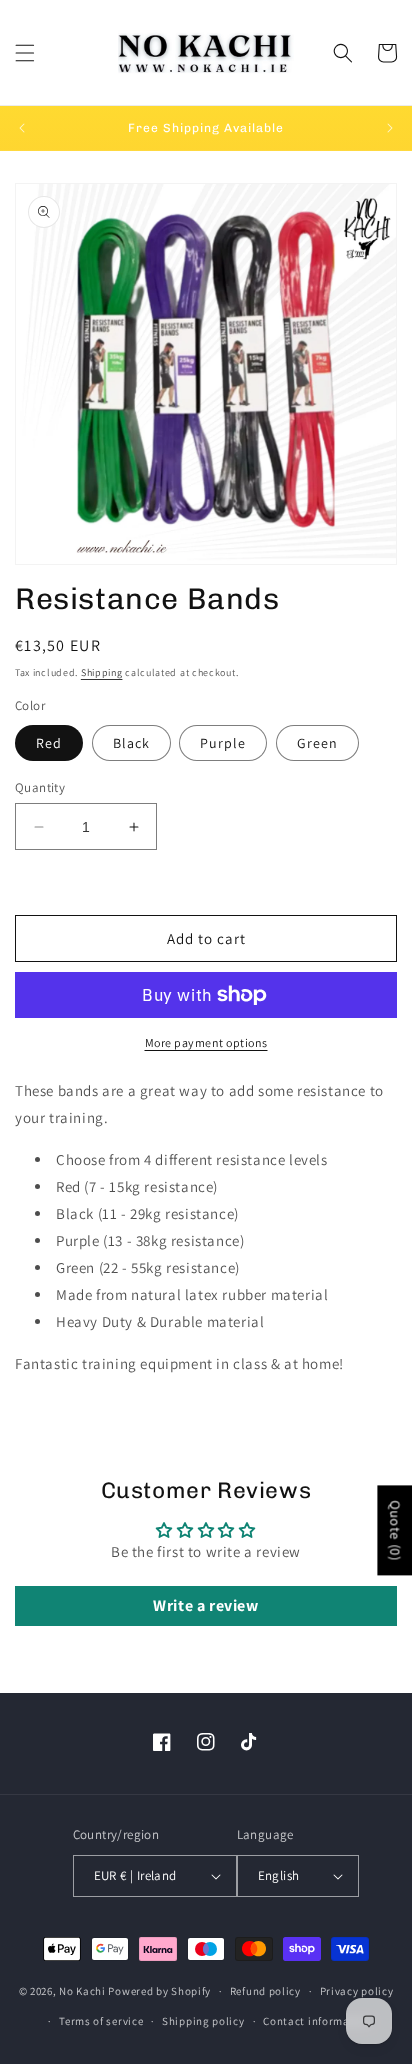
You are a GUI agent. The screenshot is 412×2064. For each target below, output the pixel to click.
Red (49, 743)
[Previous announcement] (22, 128)
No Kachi (82, 1991)
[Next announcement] (390, 128)
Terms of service (101, 2021)
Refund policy (265, 1991)
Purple (223, 743)
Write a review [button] (205, 1605)
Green (317, 743)
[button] (25, 53)
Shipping (102, 672)
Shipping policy (203, 2021)
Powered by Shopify (159, 1991)
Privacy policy (357, 1991)
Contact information (317, 2021)
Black (131, 743)
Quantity (40, 787)
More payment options (206, 1042)
